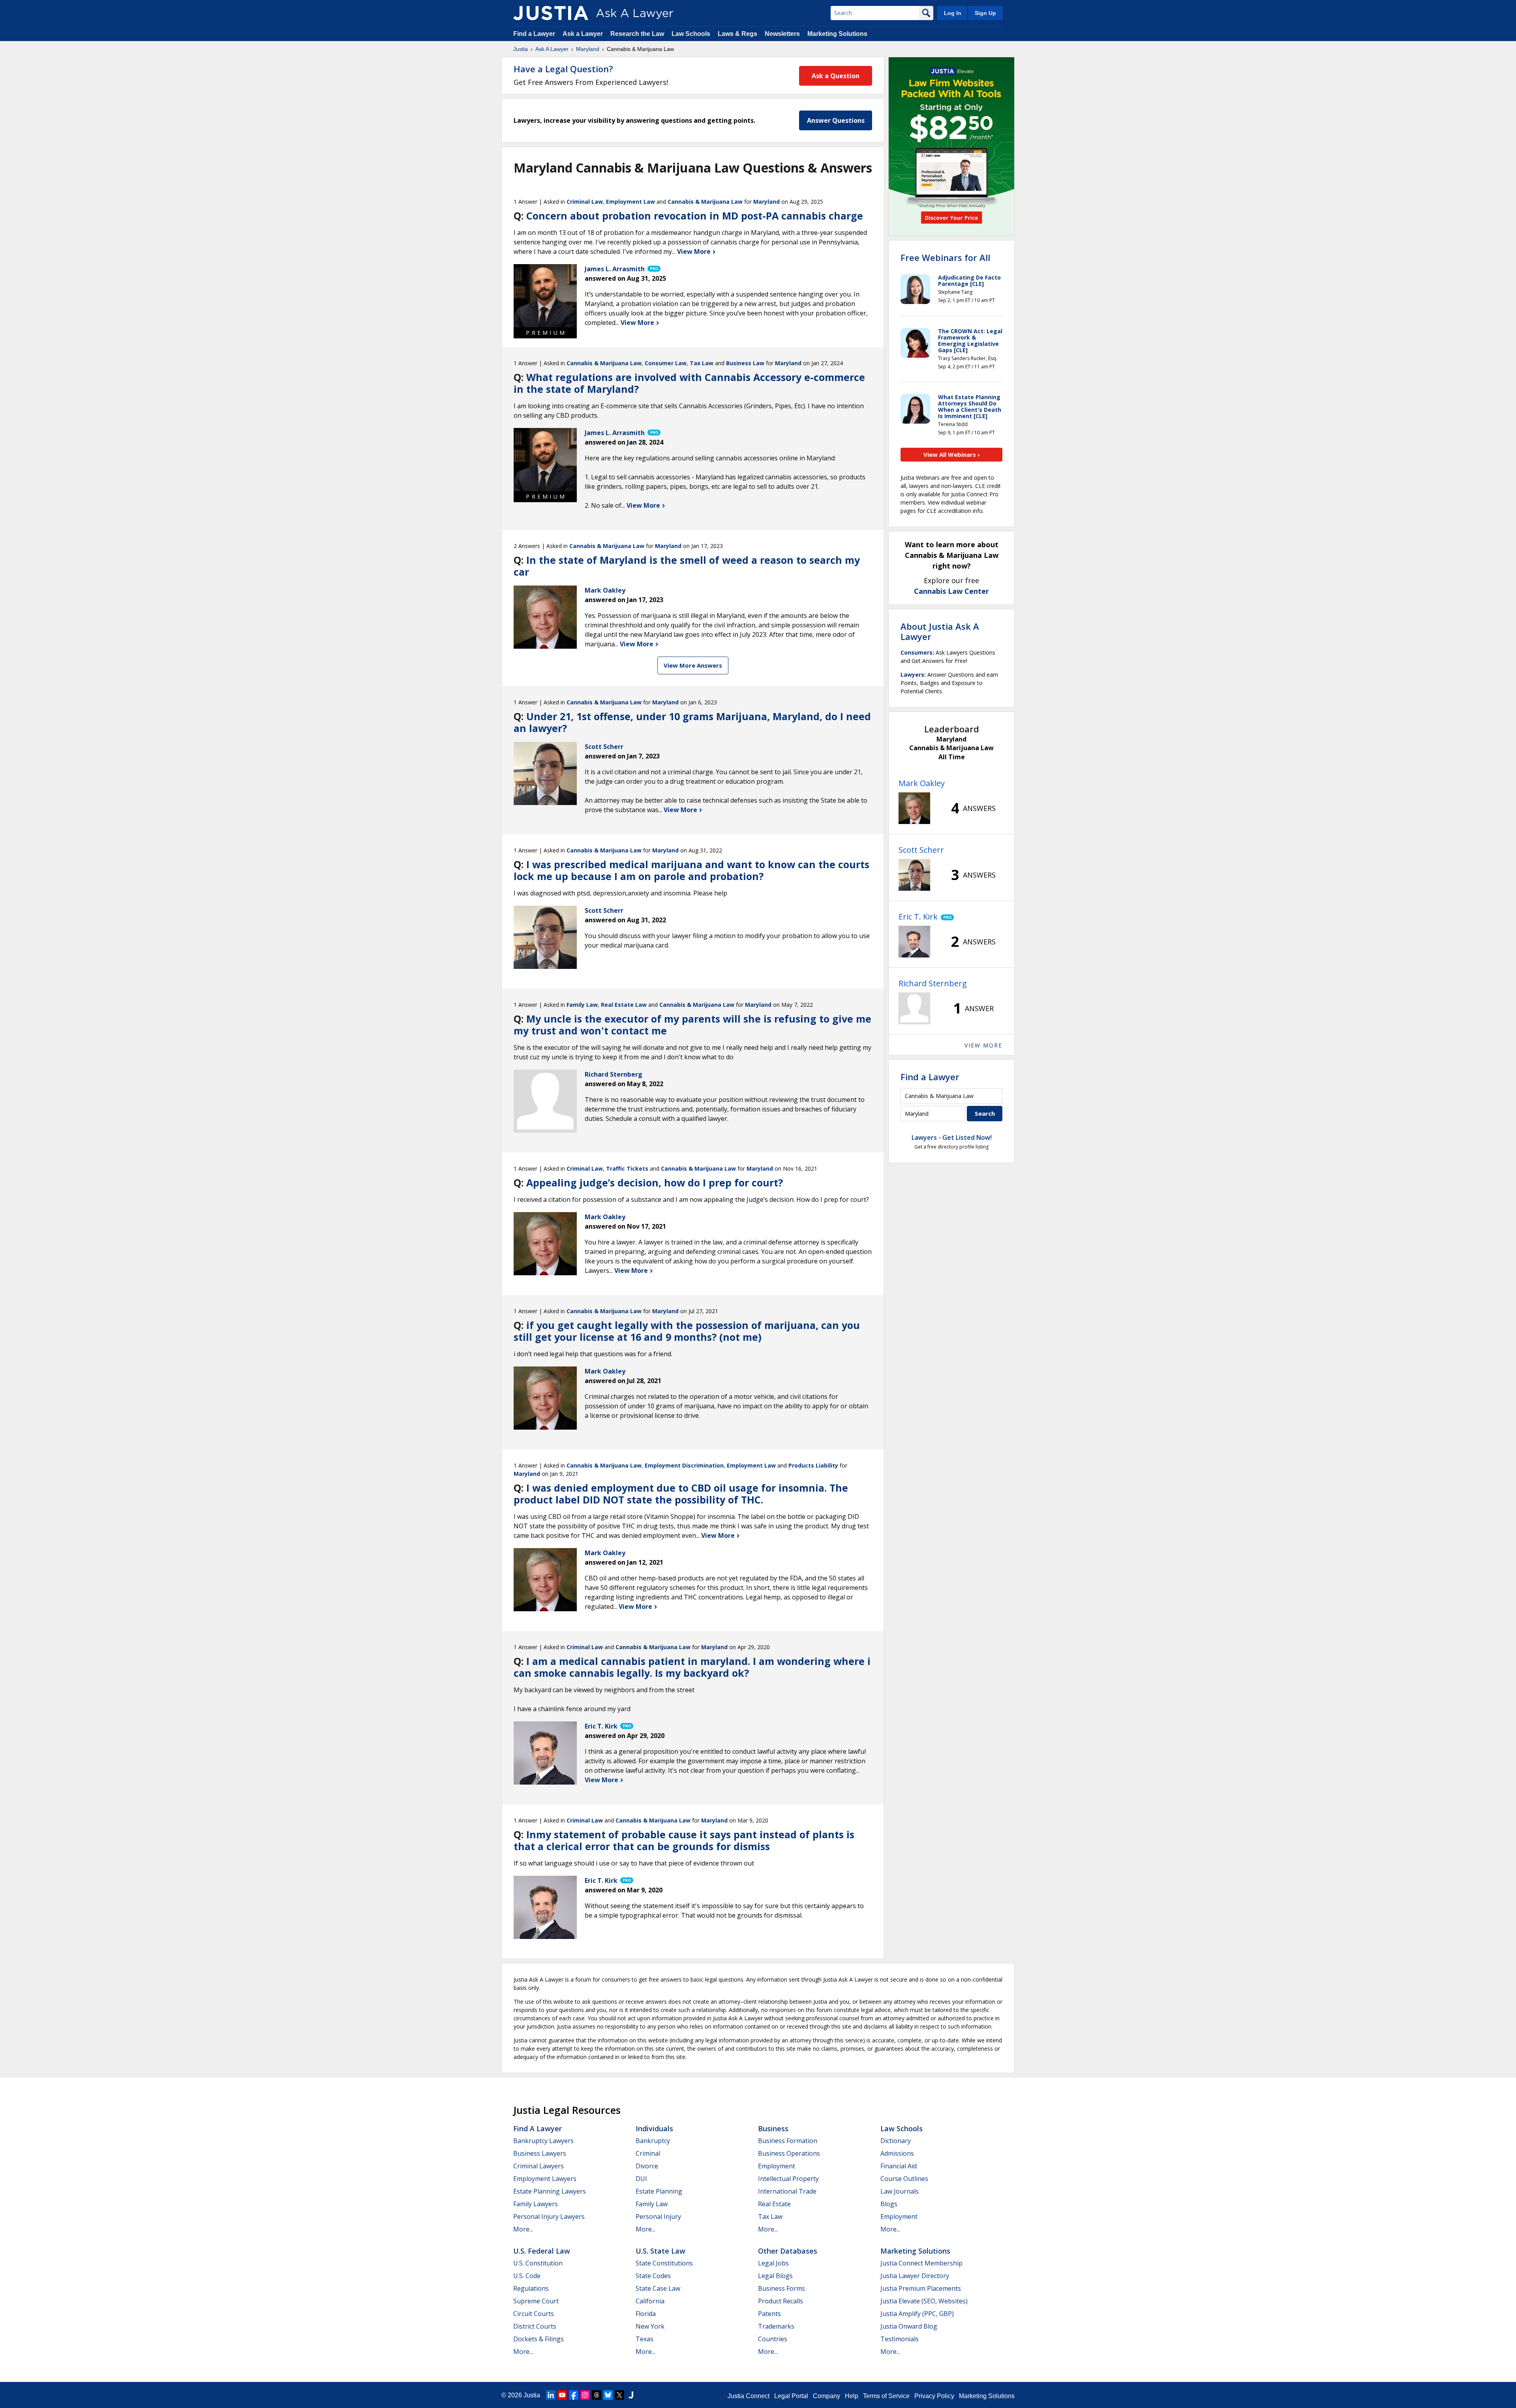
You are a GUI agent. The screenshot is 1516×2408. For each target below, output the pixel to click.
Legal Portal (791, 2396)
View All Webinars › (952, 454)
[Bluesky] (608, 2395)
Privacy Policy (934, 2396)
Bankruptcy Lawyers (543, 2141)
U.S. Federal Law (542, 2251)
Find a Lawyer (534, 34)
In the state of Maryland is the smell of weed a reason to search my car (687, 566)
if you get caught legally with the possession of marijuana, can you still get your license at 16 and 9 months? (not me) (687, 1331)
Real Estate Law (624, 1005)
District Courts (535, 2326)
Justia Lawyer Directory (915, 2276)
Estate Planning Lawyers (550, 2191)
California (650, 2301)
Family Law (582, 1005)
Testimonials (900, 2339)
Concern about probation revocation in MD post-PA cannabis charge (695, 216)
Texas (644, 2339)
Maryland (588, 49)
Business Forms (781, 2288)
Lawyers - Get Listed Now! (952, 1137)
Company (826, 2396)
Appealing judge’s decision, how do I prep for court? (655, 1182)
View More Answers (693, 665)
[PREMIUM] (545, 296)
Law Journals (900, 2191)
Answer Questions (836, 120)
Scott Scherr (921, 850)
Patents (769, 2314)
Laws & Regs (737, 34)
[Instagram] (585, 2395)
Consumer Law (666, 363)
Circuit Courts (534, 2314)
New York (650, 2326)
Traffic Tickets (627, 1168)
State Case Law (658, 2288)
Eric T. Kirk (918, 917)
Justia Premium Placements (921, 2288)
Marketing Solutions (837, 34)
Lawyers (912, 675)
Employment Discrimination (684, 1465)
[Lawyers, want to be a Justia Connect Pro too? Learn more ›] (653, 269)
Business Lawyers (540, 2153)
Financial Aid (899, 2166)
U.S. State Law (660, 2251)
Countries (773, 2339)
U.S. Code (527, 2276)
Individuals (654, 2128)
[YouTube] (562, 2395)
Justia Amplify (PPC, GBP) (917, 2314)
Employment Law (630, 202)
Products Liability (813, 1465)
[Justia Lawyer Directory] (631, 2395)
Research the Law (637, 34)
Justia (521, 49)
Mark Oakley (922, 783)
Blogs (889, 2204)
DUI (641, 2179)
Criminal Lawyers (538, 2166)
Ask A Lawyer (552, 49)
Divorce (647, 2166)
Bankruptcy (653, 2141)
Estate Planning (659, 2191)
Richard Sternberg (933, 983)
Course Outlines (904, 2179)
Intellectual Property (788, 2179)
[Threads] (597, 2395)
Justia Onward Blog (909, 2326)
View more (983, 1045)
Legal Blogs (775, 2276)
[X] (619, 2395)
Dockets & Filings (538, 2339)
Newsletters (782, 34)
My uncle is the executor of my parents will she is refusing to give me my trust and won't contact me (692, 1025)
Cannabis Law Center (951, 591)
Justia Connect (749, 2396)
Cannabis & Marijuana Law (705, 202)
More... (523, 2229)
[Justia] (551, 13)
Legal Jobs (773, 2263)
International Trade (787, 2191)
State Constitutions (664, 2263)
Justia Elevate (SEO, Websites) (924, 2301)
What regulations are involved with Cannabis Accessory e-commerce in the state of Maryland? (689, 383)
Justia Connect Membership (921, 2263)
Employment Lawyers (545, 2179)
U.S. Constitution (538, 2263)
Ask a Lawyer (584, 34)
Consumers (917, 652)
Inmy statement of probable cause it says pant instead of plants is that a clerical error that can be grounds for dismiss (684, 1840)
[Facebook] (574, 2395)
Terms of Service (886, 2396)
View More (695, 251)
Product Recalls (781, 2301)
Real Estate (774, 2204)
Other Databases (788, 2251)
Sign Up (985, 13)
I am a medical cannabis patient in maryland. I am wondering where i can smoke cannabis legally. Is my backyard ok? (692, 1667)
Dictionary (896, 2141)
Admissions (897, 2153)
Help (852, 2396)
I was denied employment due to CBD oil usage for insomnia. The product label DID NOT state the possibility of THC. (681, 1494)
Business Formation (788, 2141)
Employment (777, 2166)
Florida (646, 2314)
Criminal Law (585, 202)
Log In (953, 13)
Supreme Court (536, 2301)
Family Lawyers (536, 2204)
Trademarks (776, 2326)
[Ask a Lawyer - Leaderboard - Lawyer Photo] (914, 808)
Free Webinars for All (945, 257)
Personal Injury (658, 2217)
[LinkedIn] (551, 2395)
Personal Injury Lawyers (549, 2217)
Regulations (531, 2288)
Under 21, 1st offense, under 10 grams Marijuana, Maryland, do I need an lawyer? (692, 722)
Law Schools (691, 34)
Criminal (648, 2153)
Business (773, 2128)
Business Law (745, 363)
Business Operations (789, 2153)
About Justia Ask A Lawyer (940, 631)
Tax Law (702, 363)
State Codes (653, 2276)
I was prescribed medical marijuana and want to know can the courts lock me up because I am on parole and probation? (691, 870)
